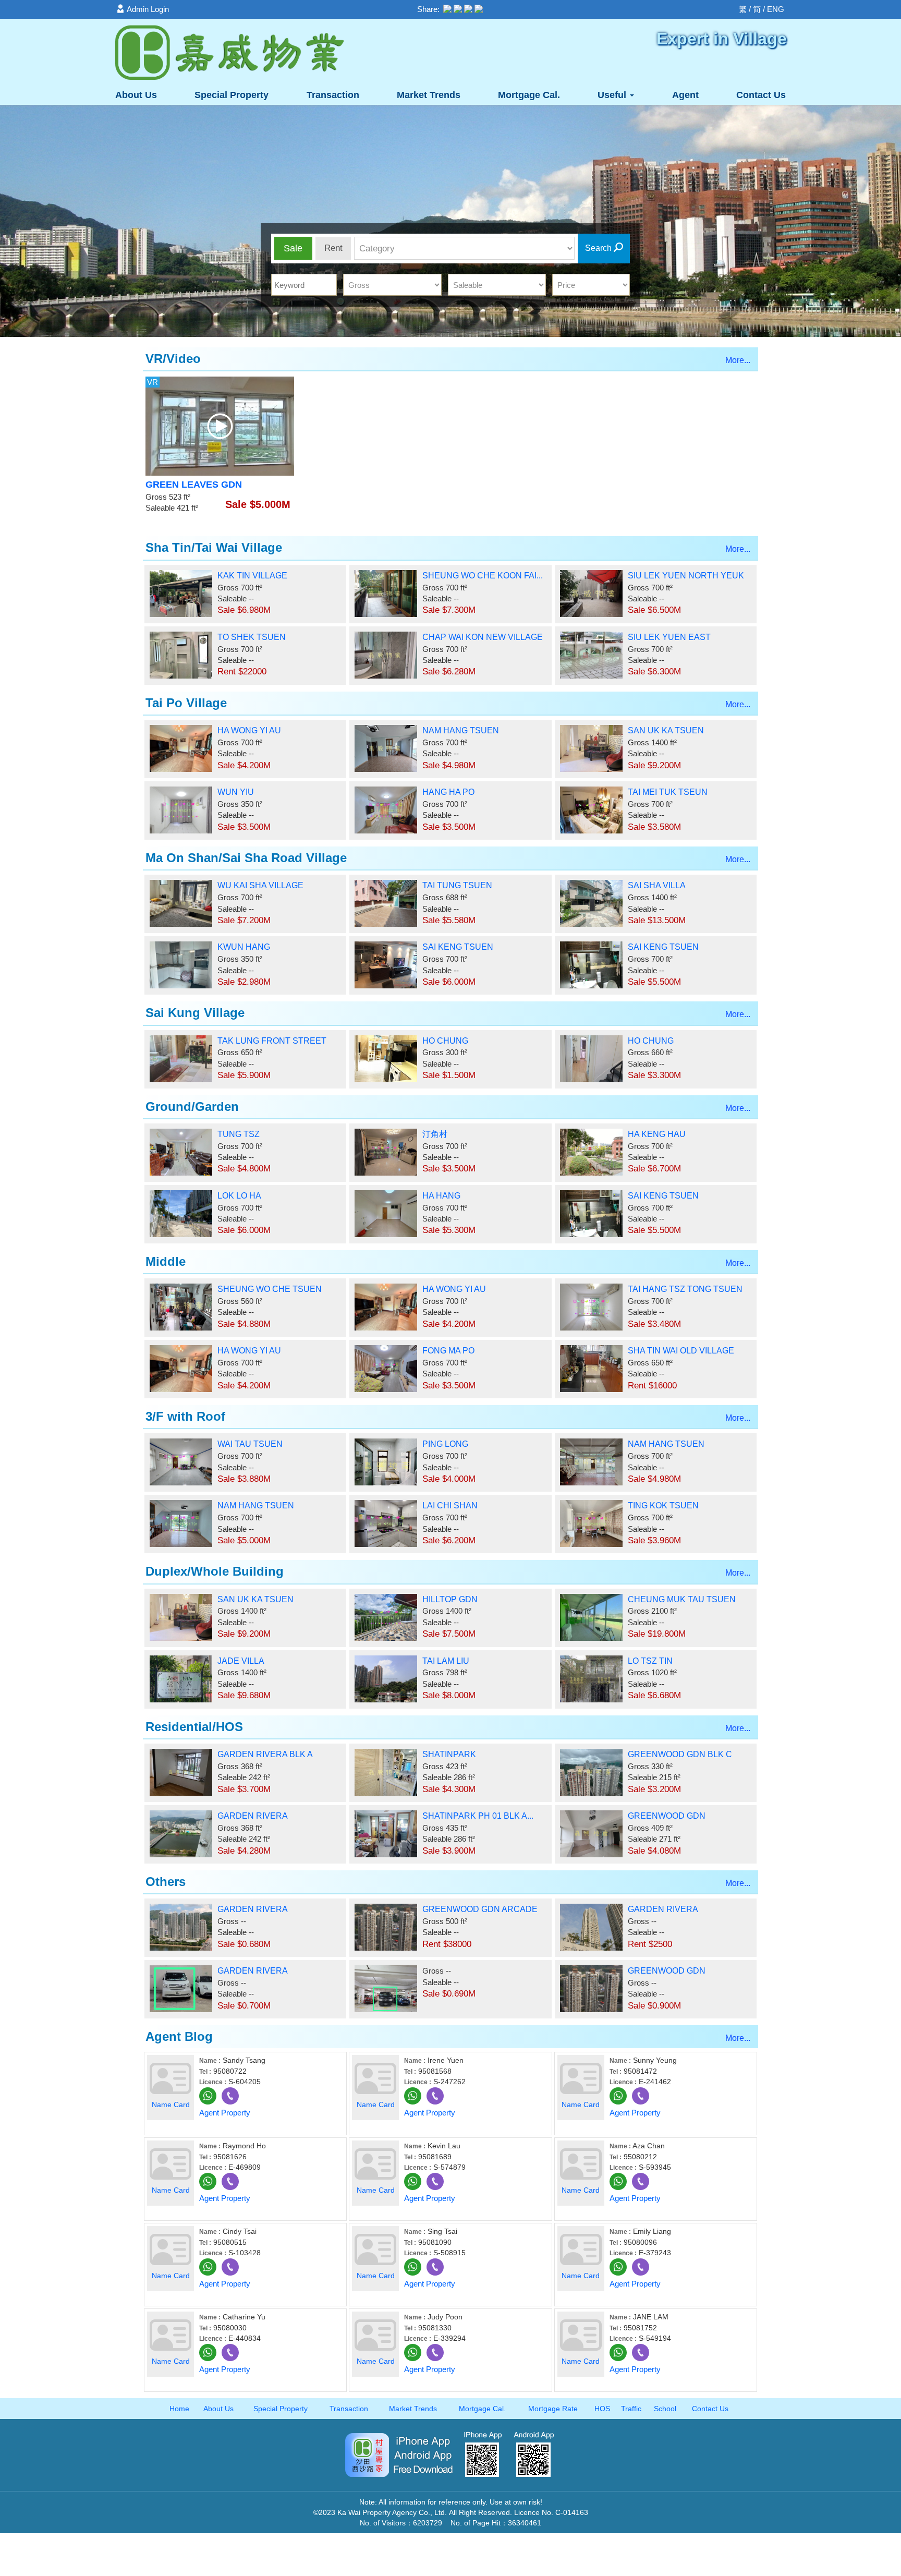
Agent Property (225, 2113)
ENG (776, 9)
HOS (602, 2409)
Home (179, 2409)
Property (232, 95)
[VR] (220, 425)
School (665, 2409)
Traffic (631, 2409)
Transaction (333, 95)
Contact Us (761, 95)
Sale (293, 248)
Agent (685, 95)
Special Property (281, 2409)
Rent (333, 248)
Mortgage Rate (553, 2409)
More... (738, 360)
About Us (136, 95)
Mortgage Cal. (529, 95)
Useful (613, 95)
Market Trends (429, 95)
